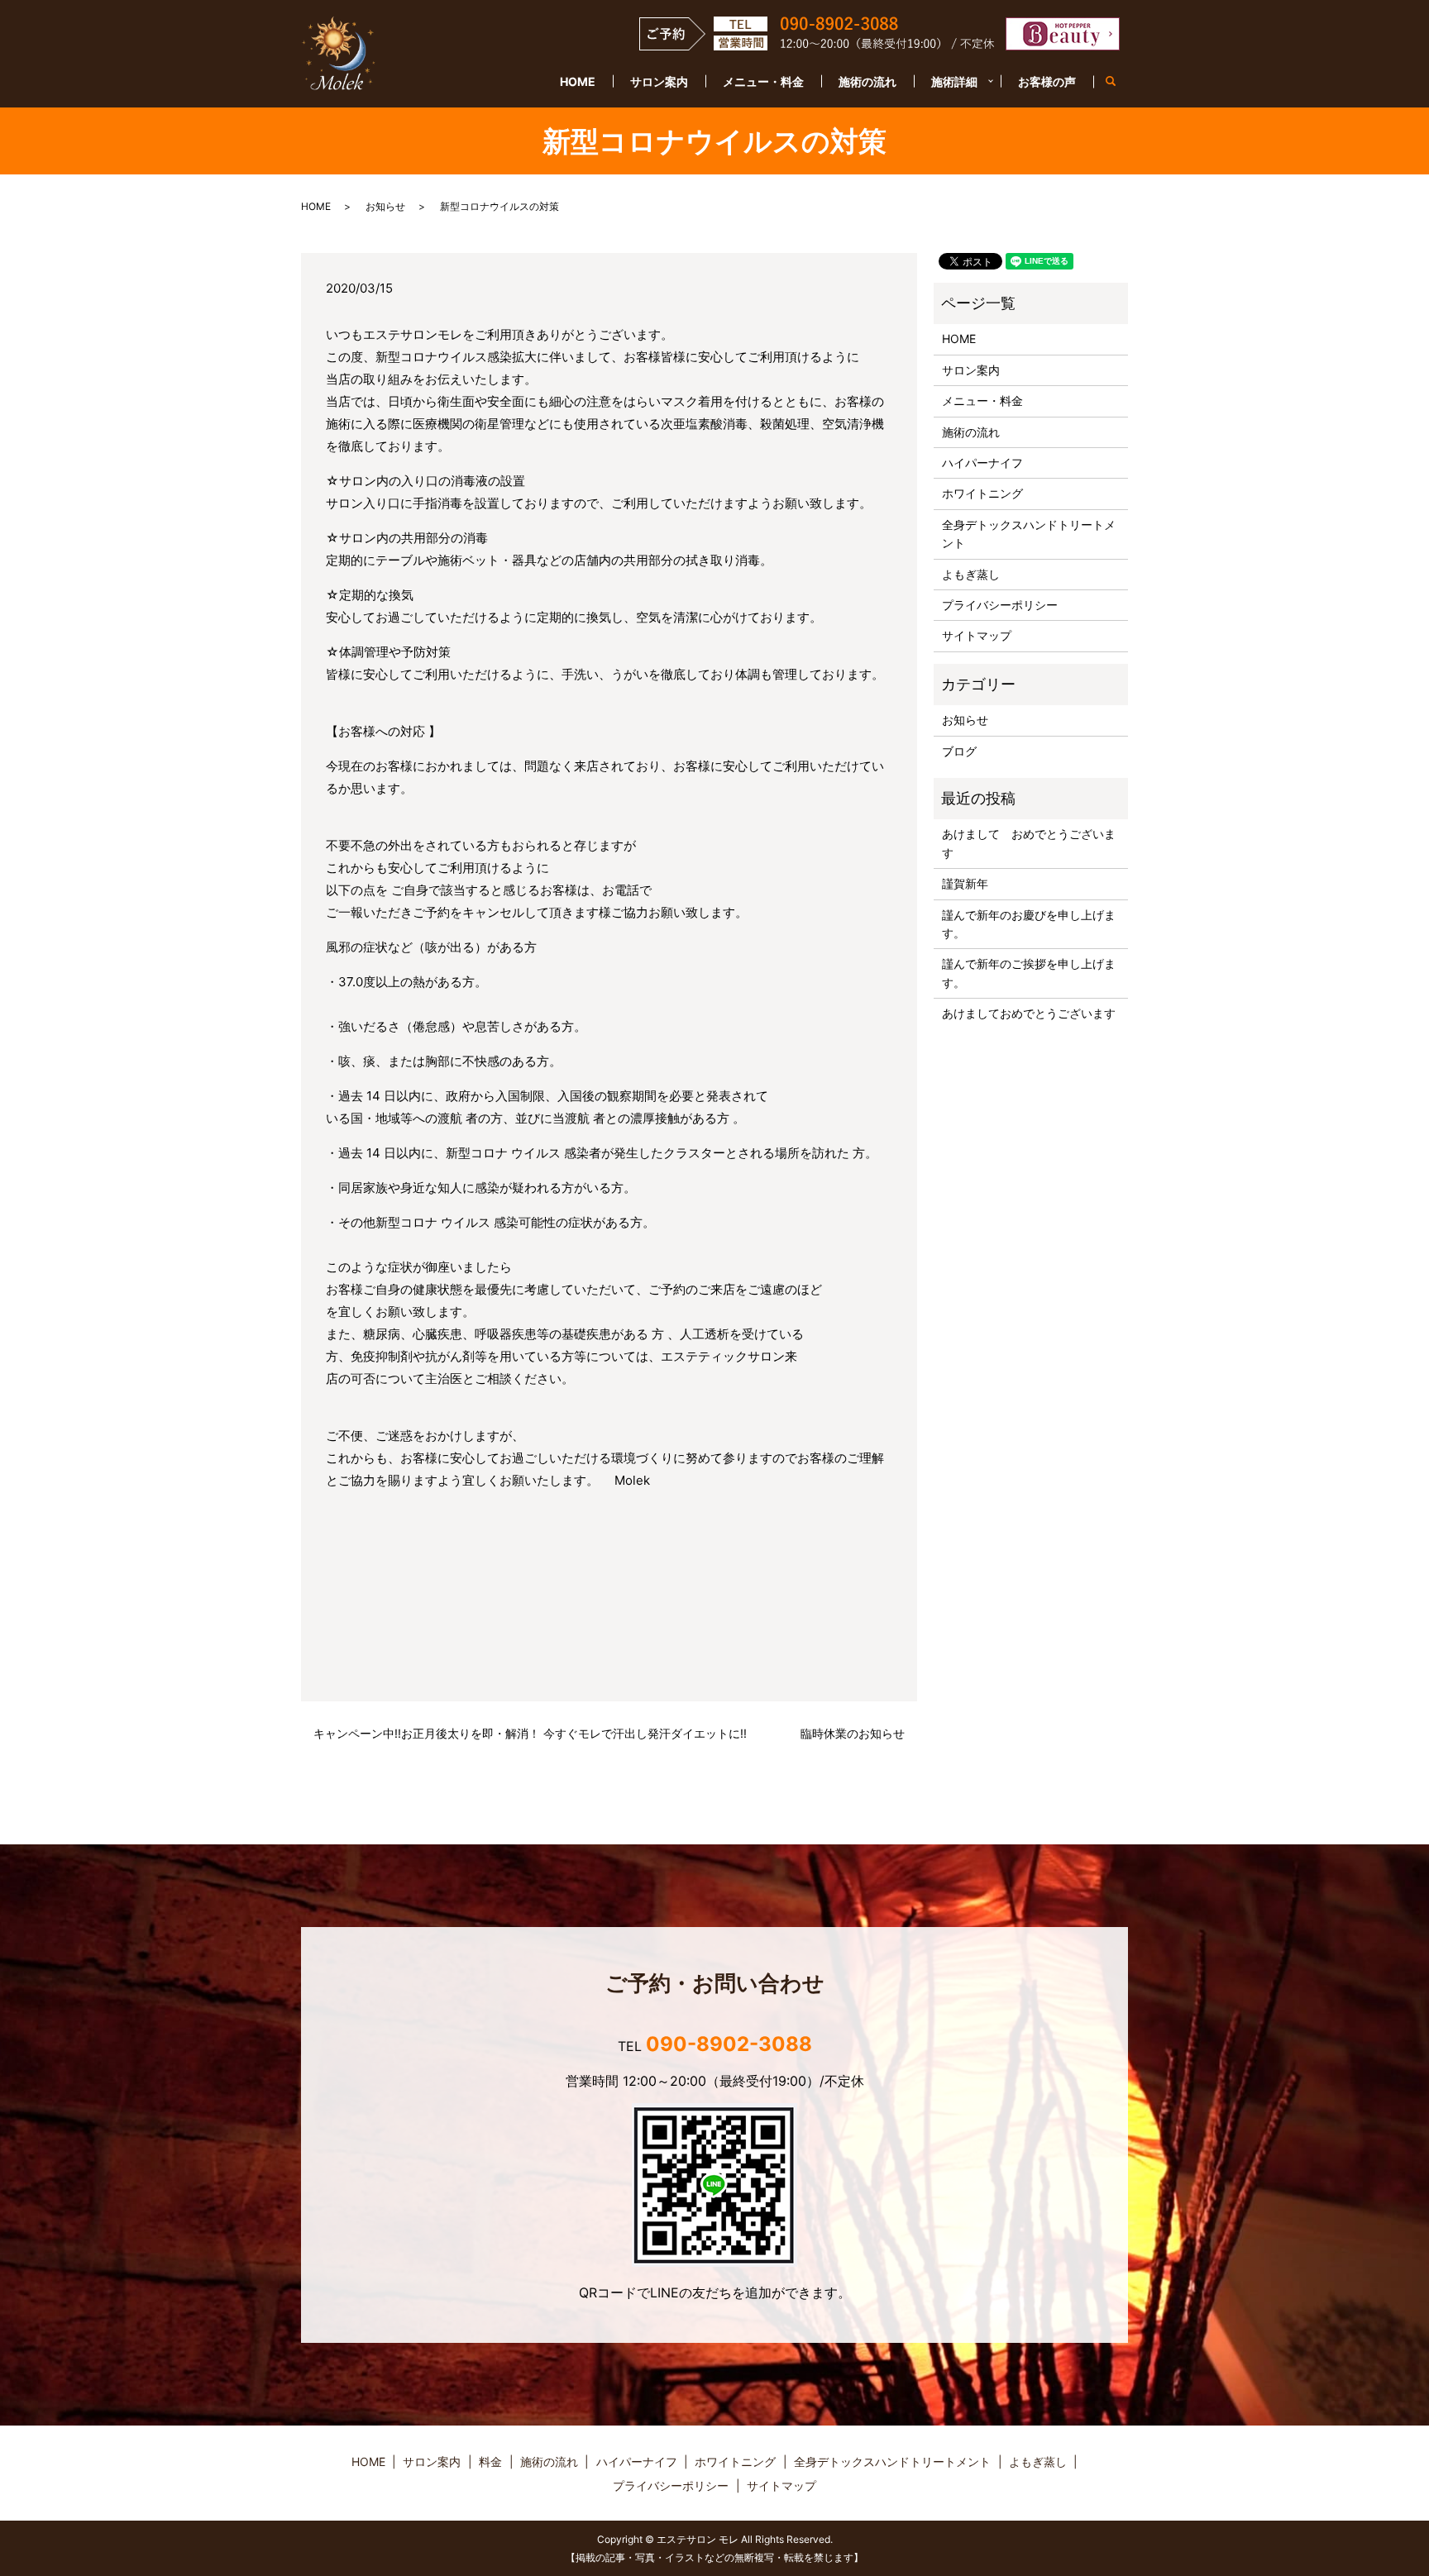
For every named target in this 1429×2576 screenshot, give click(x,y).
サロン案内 (659, 81)
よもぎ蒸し (971, 574)
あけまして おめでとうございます (1029, 843)
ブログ (959, 751)
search (1119, 82)
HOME (578, 81)
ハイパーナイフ (982, 463)
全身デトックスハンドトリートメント (1029, 534)
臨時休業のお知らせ (853, 1733)
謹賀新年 (965, 883)
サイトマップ (977, 635)
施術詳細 (954, 81)
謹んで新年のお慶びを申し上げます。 (1029, 924)
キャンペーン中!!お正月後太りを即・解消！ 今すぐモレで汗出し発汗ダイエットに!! (530, 1733)
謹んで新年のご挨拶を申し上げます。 (1029, 973)
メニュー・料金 (763, 81)
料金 (490, 2462)
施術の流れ (867, 81)
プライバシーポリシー (1000, 605)
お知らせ (385, 206)
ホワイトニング (982, 493)
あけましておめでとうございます (1029, 1013)
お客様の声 (1047, 81)
